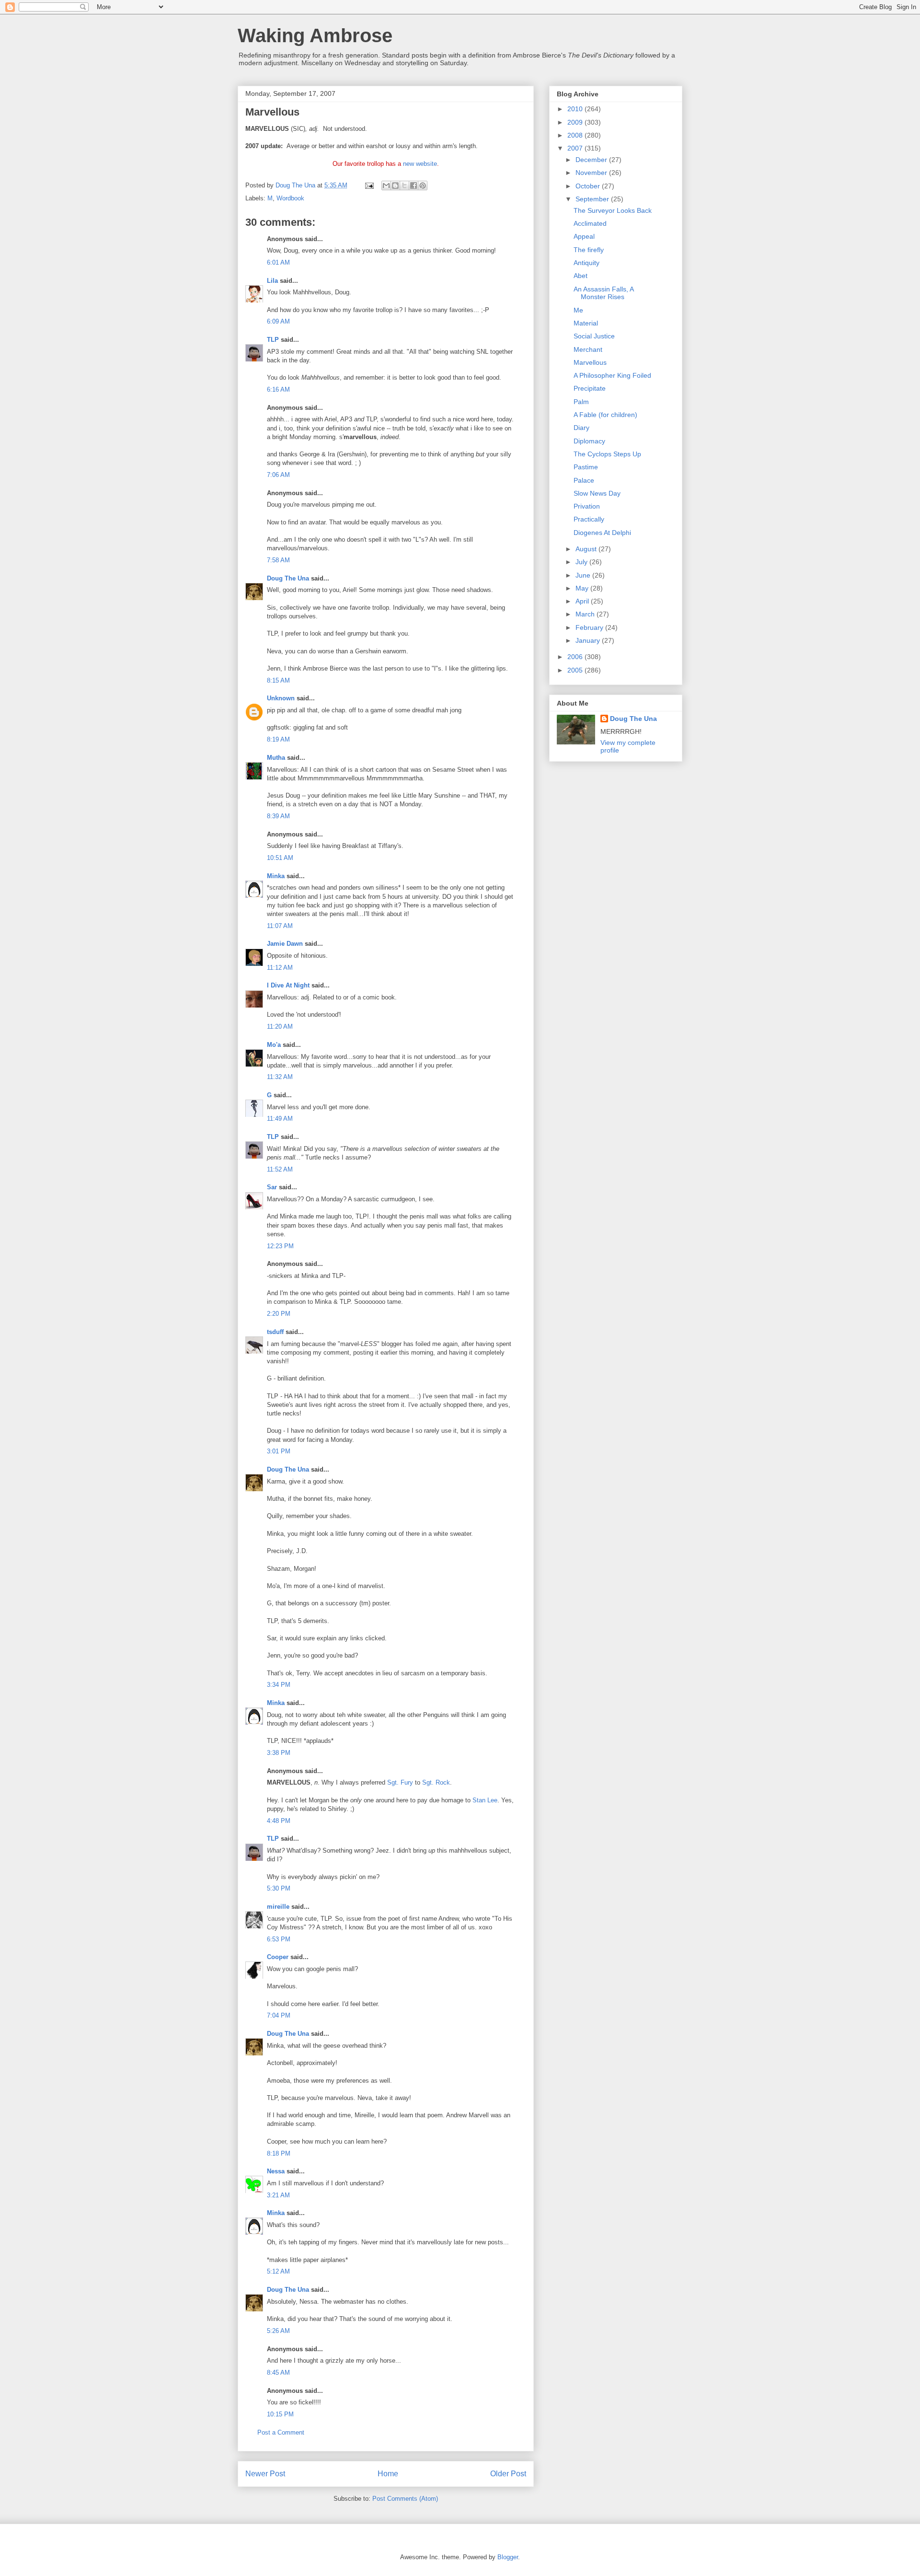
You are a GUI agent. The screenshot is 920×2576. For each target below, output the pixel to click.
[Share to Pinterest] (423, 186)
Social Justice (594, 336)
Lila (272, 281)
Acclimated (590, 223)
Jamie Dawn (285, 944)
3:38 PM (279, 1753)
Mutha (276, 758)
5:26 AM (278, 2331)
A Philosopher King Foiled (612, 375)
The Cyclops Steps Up (607, 454)
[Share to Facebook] (414, 186)
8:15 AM (278, 680)
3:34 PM (279, 1685)
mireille (278, 1907)
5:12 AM (278, 2271)
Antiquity (586, 263)
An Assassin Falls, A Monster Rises (604, 293)
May (583, 588)
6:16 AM (278, 389)
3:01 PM (279, 1451)
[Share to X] (404, 186)
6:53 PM (279, 1939)
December (592, 160)
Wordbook (290, 198)
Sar (272, 1187)
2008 (576, 135)
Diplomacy (589, 441)
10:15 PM (280, 2414)
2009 (576, 122)
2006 (576, 657)
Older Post (508, 2474)
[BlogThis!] (395, 186)
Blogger (508, 2557)
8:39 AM (278, 816)
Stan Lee (485, 1800)
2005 (576, 670)
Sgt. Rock (436, 1782)
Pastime (586, 467)
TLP (273, 340)
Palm (581, 402)
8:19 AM (278, 739)
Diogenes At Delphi (602, 533)
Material (586, 323)
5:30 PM (279, 1888)
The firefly (589, 250)
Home (388, 2474)
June (584, 575)
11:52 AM (280, 1169)
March (586, 614)
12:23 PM (280, 1246)
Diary (581, 428)
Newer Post (265, 2474)
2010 (576, 109)
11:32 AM (280, 1077)
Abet (581, 276)
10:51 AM (280, 858)
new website (420, 164)
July (582, 562)
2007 (576, 148)
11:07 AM (280, 926)
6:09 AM (278, 321)
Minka (276, 876)
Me (578, 310)
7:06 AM (278, 475)
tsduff (275, 1332)
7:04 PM (279, 2015)
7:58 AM (278, 560)
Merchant (588, 349)
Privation (587, 506)
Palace (584, 480)
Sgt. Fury (400, 1782)
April (583, 601)
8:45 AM (278, 2373)
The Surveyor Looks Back (613, 210)
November (592, 173)
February (590, 627)
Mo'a (274, 1045)
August (587, 549)
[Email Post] (369, 185)
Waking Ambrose (315, 35)
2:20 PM (279, 1314)
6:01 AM (278, 262)
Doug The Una (288, 578)
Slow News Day (597, 493)
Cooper (278, 1957)
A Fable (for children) (605, 415)
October (589, 186)
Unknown (281, 698)
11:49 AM (280, 1119)
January (589, 640)
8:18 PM (279, 2153)
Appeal (584, 236)
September (593, 199)
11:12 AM (280, 968)
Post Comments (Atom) (405, 2499)
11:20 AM (280, 1027)
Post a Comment (281, 2432)
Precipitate (590, 388)
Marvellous (590, 362)
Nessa (276, 2171)
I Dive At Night (288, 985)
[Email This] (386, 186)
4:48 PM (279, 1821)
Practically (589, 519)
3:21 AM (278, 2195)
